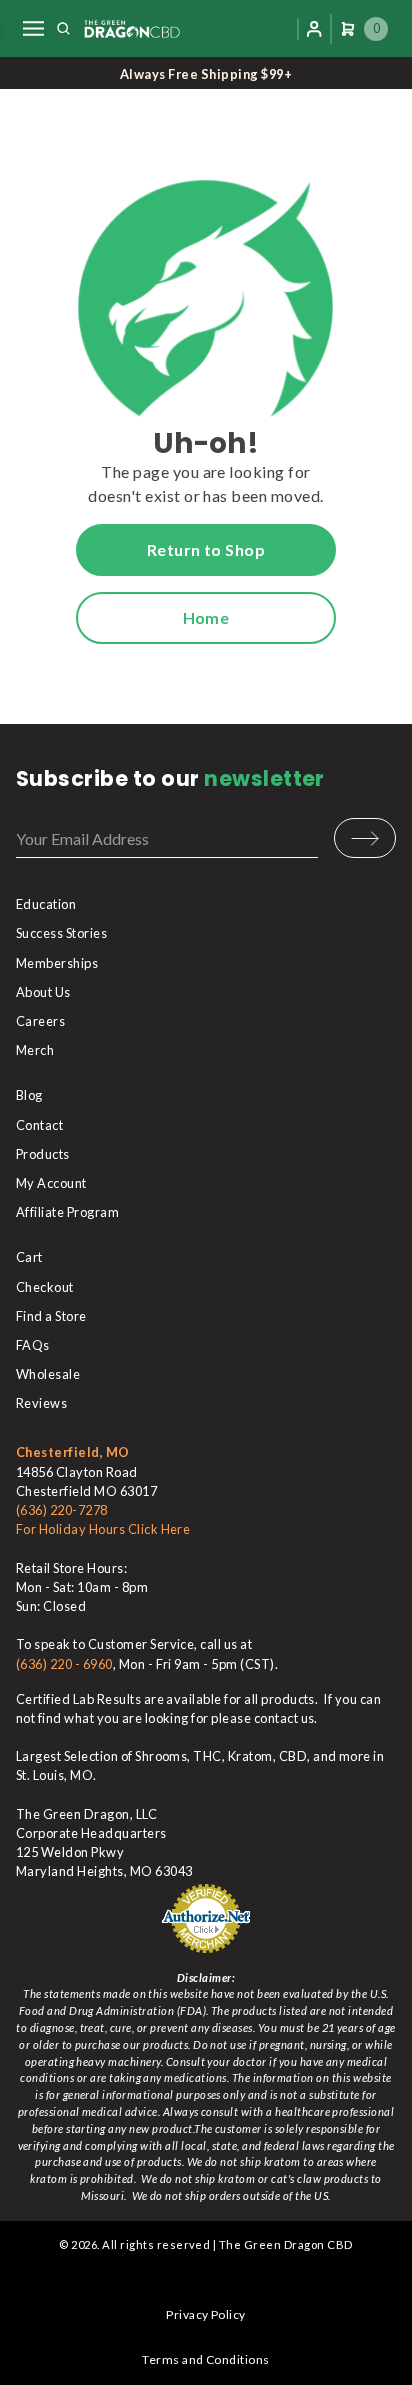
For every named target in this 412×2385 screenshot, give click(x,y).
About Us (43, 992)
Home (206, 617)
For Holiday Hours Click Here (103, 1529)
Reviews (41, 1403)
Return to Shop (206, 549)
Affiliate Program (67, 1212)
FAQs (33, 1345)
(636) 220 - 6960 (64, 1664)
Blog (29, 1095)
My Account (51, 1183)
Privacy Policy (206, 2314)
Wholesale (48, 1374)
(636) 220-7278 (62, 1510)
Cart (29, 1257)
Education (46, 904)
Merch (35, 1050)
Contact (39, 1125)
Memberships (57, 963)
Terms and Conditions (206, 2359)
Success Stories (61, 933)
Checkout (45, 1287)
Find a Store (51, 1316)
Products (43, 1154)
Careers (40, 1021)
